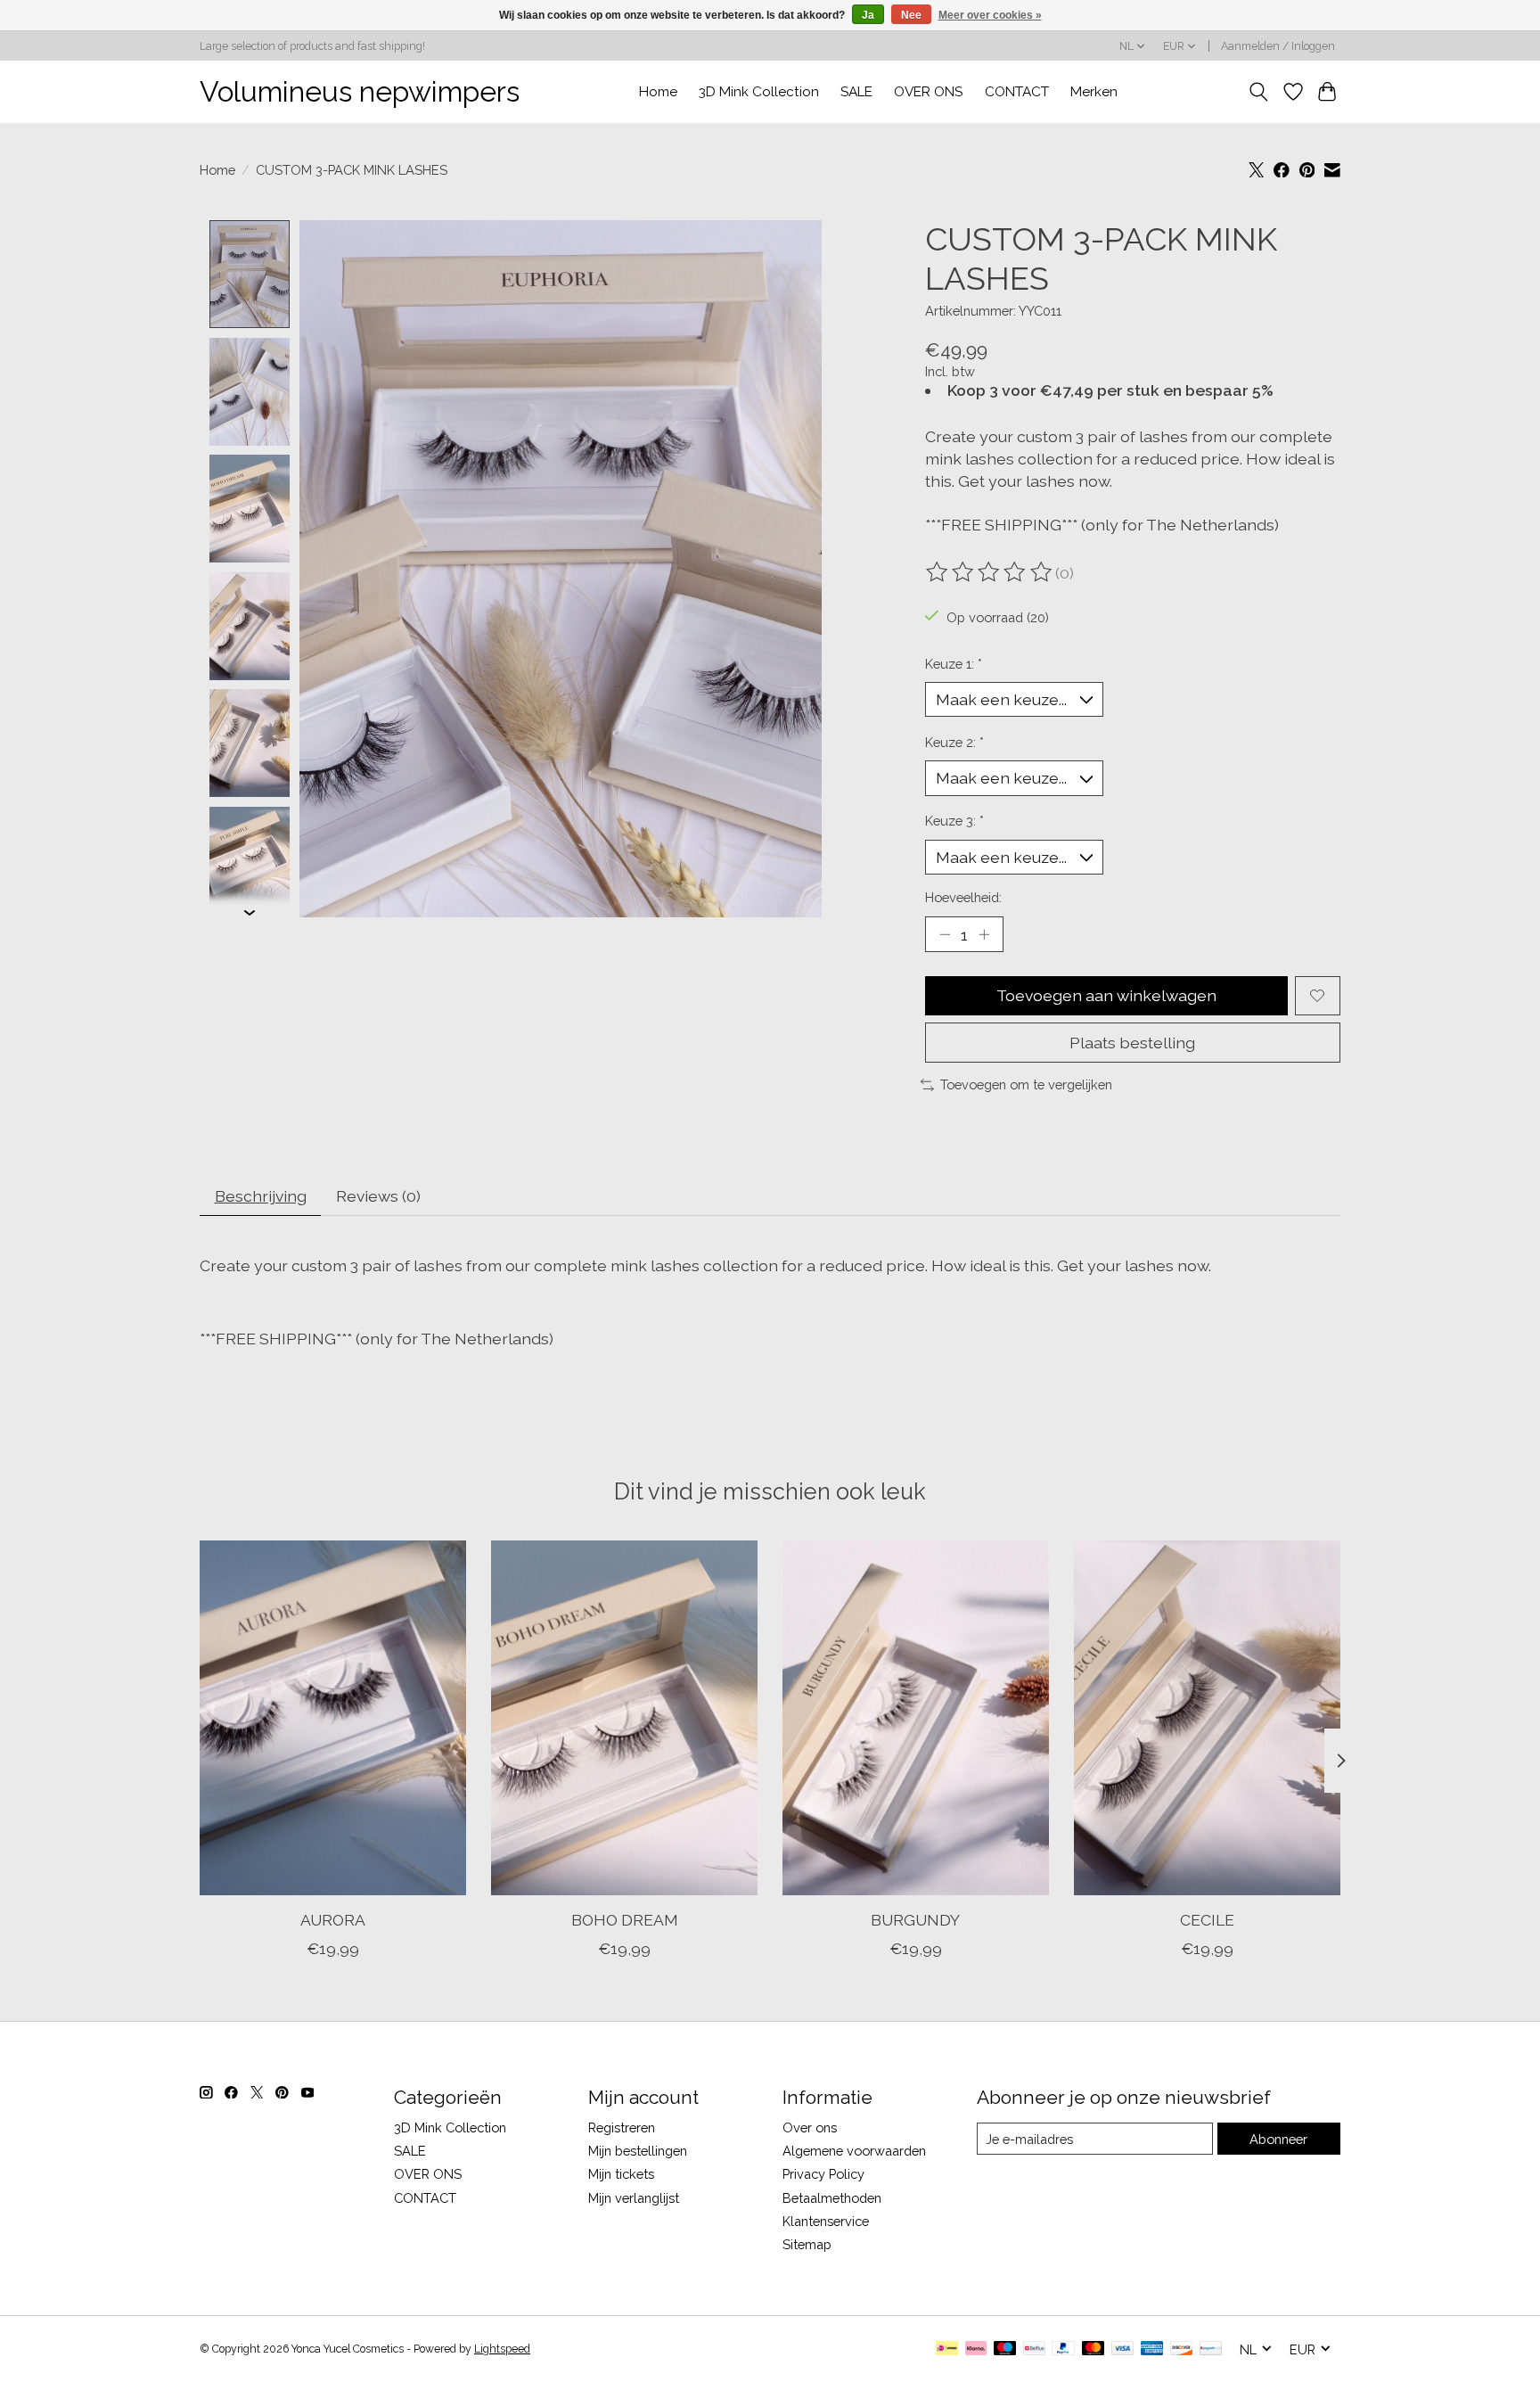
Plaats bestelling (1132, 1043)
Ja (868, 15)
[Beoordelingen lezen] (990, 572)
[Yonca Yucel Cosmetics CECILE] (1207, 1718)
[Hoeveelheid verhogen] (984, 934)
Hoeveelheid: (963, 897)
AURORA (333, 1919)
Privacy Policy (823, 2174)
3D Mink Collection (759, 92)
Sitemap (807, 2244)
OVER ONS (928, 92)
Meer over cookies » (990, 15)
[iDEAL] (947, 2349)
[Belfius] (1034, 2349)
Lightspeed (502, 2349)
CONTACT (1017, 92)
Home (658, 92)
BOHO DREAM (625, 1919)
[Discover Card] (1182, 2349)
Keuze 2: (954, 742)
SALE (856, 92)
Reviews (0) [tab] (378, 1196)
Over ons (810, 2127)
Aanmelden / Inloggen (1278, 46)
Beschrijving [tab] (261, 1196)
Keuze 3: (954, 821)
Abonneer (1278, 2139)
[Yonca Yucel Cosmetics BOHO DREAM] (624, 1718)
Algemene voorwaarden (854, 2151)
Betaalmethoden (832, 2198)
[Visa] (1123, 2349)
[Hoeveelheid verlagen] (945, 934)
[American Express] (1152, 2349)
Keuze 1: (954, 664)
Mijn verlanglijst (634, 2198)
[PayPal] (1063, 2349)
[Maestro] (1005, 2349)
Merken (1094, 92)
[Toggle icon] (1259, 92)
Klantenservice (826, 2221)
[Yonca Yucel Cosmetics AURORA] (333, 1718)
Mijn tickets (621, 2174)
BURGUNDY (915, 1919)
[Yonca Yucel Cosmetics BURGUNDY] (916, 1718)
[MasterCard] (1094, 2349)
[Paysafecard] (1211, 2349)
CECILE (1207, 1919)
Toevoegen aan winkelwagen (1106, 995)
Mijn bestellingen (638, 2151)
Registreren (622, 2127)
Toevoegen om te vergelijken (1026, 1084)
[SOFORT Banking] (976, 2349)
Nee (911, 15)
